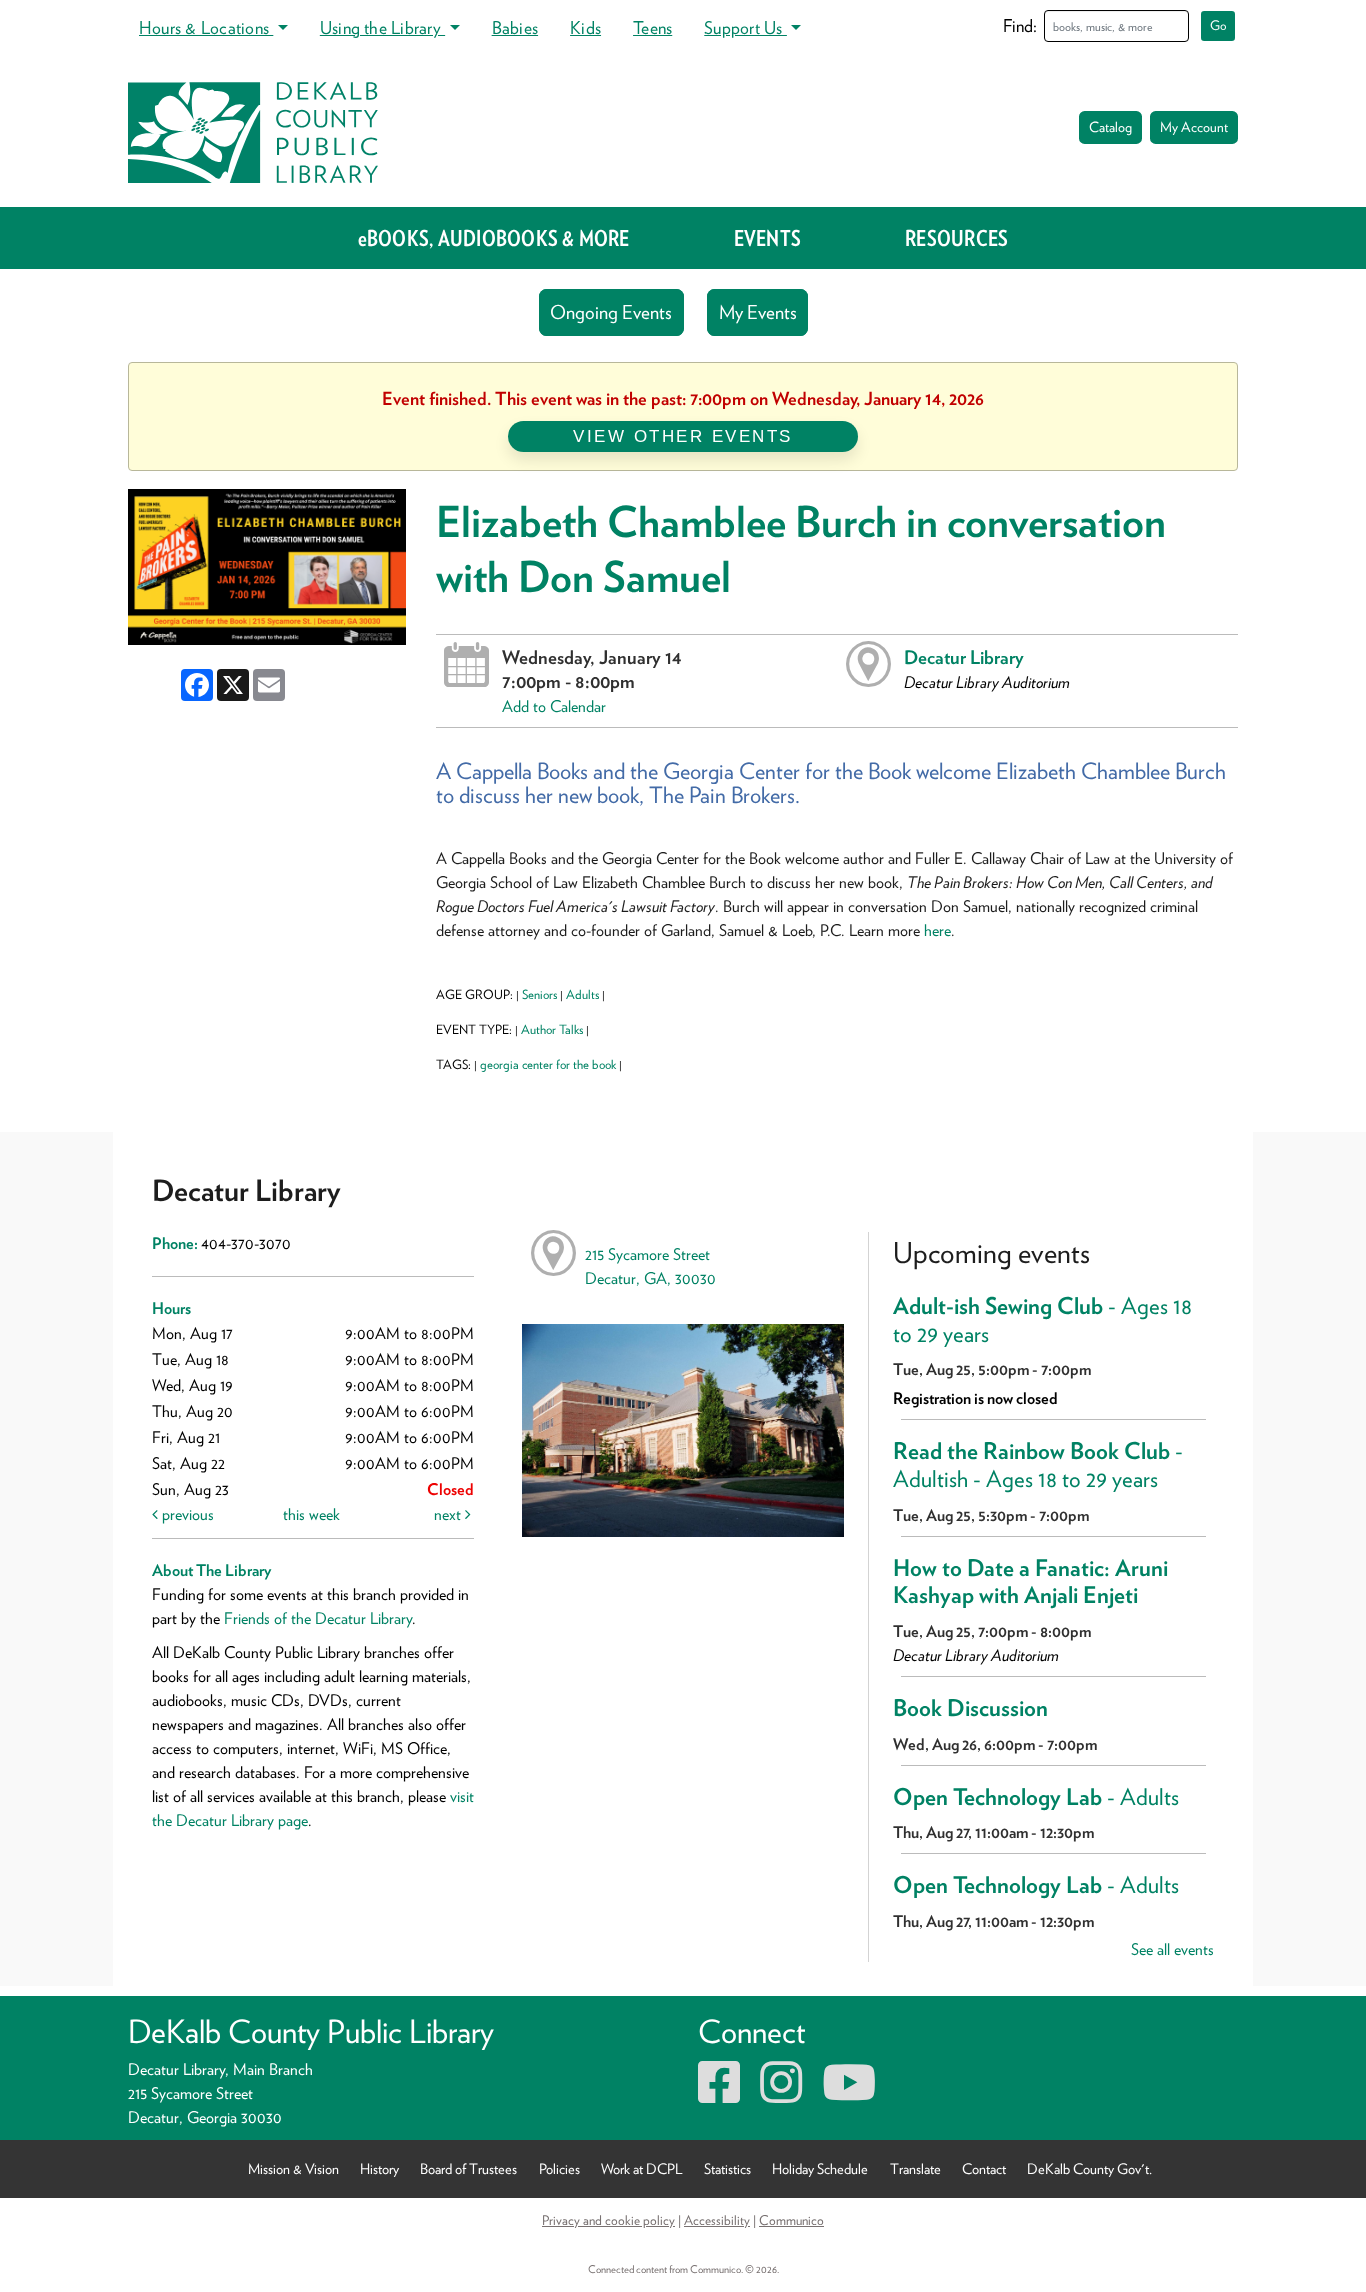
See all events (1172, 1949)
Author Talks (552, 1029)
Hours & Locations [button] (206, 27)
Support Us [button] (745, 27)
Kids (585, 27)
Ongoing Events (611, 312)
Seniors (539, 994)
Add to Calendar (554, 706)
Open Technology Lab (1036, 1797)
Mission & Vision (293, 2168)
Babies (515, 27)
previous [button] (186, 1514)
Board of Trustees (468, 2168)
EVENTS (767, 238)
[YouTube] (849, 2094)
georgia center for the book (548, 1064)
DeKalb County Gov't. (1089, 2168)
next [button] (449, 1514)
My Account (1194, 127)
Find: (1020, 25)
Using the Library (382, 27)
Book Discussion (970, 1708)
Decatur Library (964, 657)
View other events (683, 436)
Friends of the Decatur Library (318, 1618)
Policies (559, 2168)
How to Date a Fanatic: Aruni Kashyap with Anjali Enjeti (1030, 1582)
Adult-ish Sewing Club (1042, 1320)
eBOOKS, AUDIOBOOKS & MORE (494, 238)
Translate (915, 2168)
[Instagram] (781, 2094)
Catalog (1110, 127)
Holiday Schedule (820, 2168)
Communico (791, 2220)
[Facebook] (719, 2094)
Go (1218, 25)
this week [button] (311, 1514)
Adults (582, 994)
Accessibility (717, 2220)
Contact (984, 2168)
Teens (652, 27)
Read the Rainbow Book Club (1038, 1465)
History (379, 2168)
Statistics (727, 2168)
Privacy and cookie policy (608, 2220)
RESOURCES (956, 238)
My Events (758, 312)
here (937, 930)
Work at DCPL (642, 2168)
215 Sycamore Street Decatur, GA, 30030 (650, 1266)
